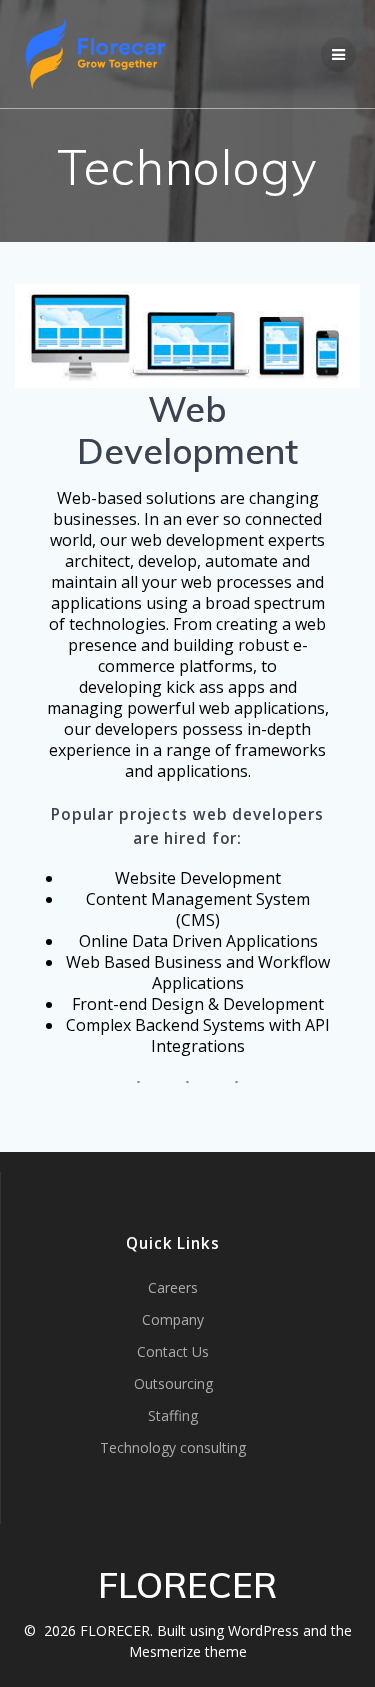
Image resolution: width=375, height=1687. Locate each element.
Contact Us (173, 1351)
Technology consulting (173, 1447)
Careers (173, 1287)
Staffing (173, 1415)
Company (173, 1319)
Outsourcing (173, 1383)
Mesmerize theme (188, 1651)
